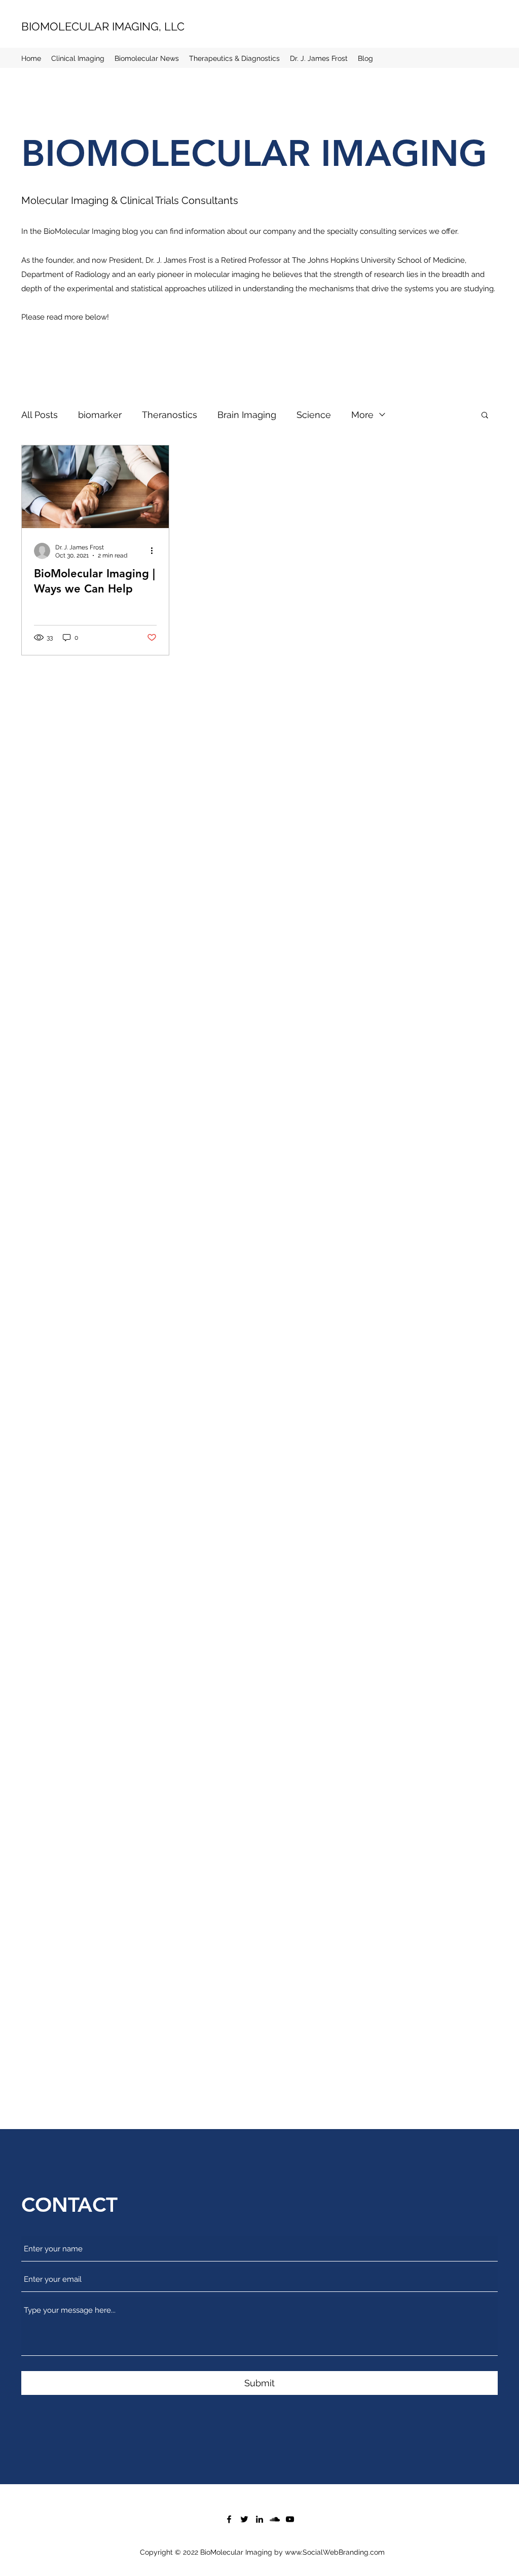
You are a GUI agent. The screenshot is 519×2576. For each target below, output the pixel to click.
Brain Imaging (247, 415)
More (362, 415)
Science (314, 415)
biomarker (100, 415)
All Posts (40, 415)
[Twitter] (244, 2519)
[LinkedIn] (259, 2519)
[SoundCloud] (275, 2519)
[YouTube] (290, 2519)
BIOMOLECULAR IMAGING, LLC (103, 26)
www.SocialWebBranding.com (335, 2552)
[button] (485, 416)
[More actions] (155, 551)
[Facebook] (229, 2519)
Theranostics (170, 415)
